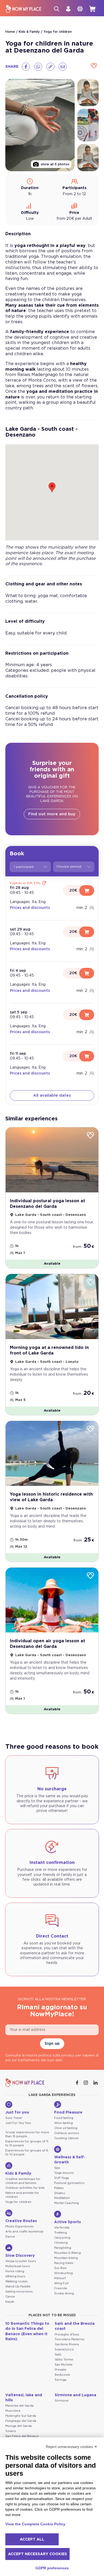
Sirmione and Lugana (75, 2395)
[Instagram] (86, 2083)
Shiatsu (60, 2193)
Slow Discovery (20, 2256)
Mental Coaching (67, 2203)
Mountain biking (66, 2258)
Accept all (32, 2539)
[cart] (92, 9)
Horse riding (15, 2271)
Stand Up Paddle (18, 2287)
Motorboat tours (18, 2266)
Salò (58, 2355)
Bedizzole (62, 2375)
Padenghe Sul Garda (21, 2416)
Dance (10, 2237)
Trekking (61, 2233)
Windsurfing (63, 2273)
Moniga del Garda (19, 2426)
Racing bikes (64, 2263)
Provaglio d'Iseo (67, 2335)
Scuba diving (64, 2293)
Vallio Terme (64, 2360)
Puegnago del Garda (21, 2421)
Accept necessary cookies (37, 2554)
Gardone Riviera (67, 2344)
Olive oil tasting (66, 2128)
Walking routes (17, 2281)
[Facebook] (26, 67)
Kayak (10, 2302)
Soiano (11, 2431)
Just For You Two (18, 2123)
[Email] (63, 67)
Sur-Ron (60, 2268)
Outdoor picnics (67, 2133)
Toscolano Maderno (70, 2339)
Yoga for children (58, 32)
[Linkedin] (96, 2083)
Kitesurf (60, 2278)
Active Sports (67, 2222)
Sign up (52, 2044)
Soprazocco (64, 2349)
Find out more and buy (52, 814)
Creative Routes (21, 2221)
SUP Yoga (61, 2178)
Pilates (59, 2188)
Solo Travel (14, 2118)
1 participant (24, 867)
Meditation (62, 2198)
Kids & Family (29, 32)
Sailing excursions (19, 2292)
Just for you (17, 2112)
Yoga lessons (64, 2173)
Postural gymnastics (69, 2183)
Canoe (10, 2297)
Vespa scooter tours (21, 2261)
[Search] (57, 9)
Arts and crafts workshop (24, 2232)
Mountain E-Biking (67, 2253)
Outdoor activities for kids (25, 2188)
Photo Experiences (20, 2226)
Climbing (61, 2243)
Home (10, 32)
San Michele (64, 2365)
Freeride (61, 2288)
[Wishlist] (94, 66)
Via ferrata (62, 2228)
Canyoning (62, 2238)
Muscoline (13, 2411)
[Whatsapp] (38, 67)
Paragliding (63, 2248)
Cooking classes (66, 2138)
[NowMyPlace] (23, 9)
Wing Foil (61, 2283)
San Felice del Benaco (22, 2436)
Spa (57, 2168)
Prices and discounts (30, 908)
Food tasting (64, 2118)
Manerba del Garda (19, 2406)
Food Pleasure (68, 2112)
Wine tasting (63, 2123)
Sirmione (62, 2401)
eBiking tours (15, 2276)
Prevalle (61, 2370)
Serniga (61, 2380)
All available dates (52, 1095)
